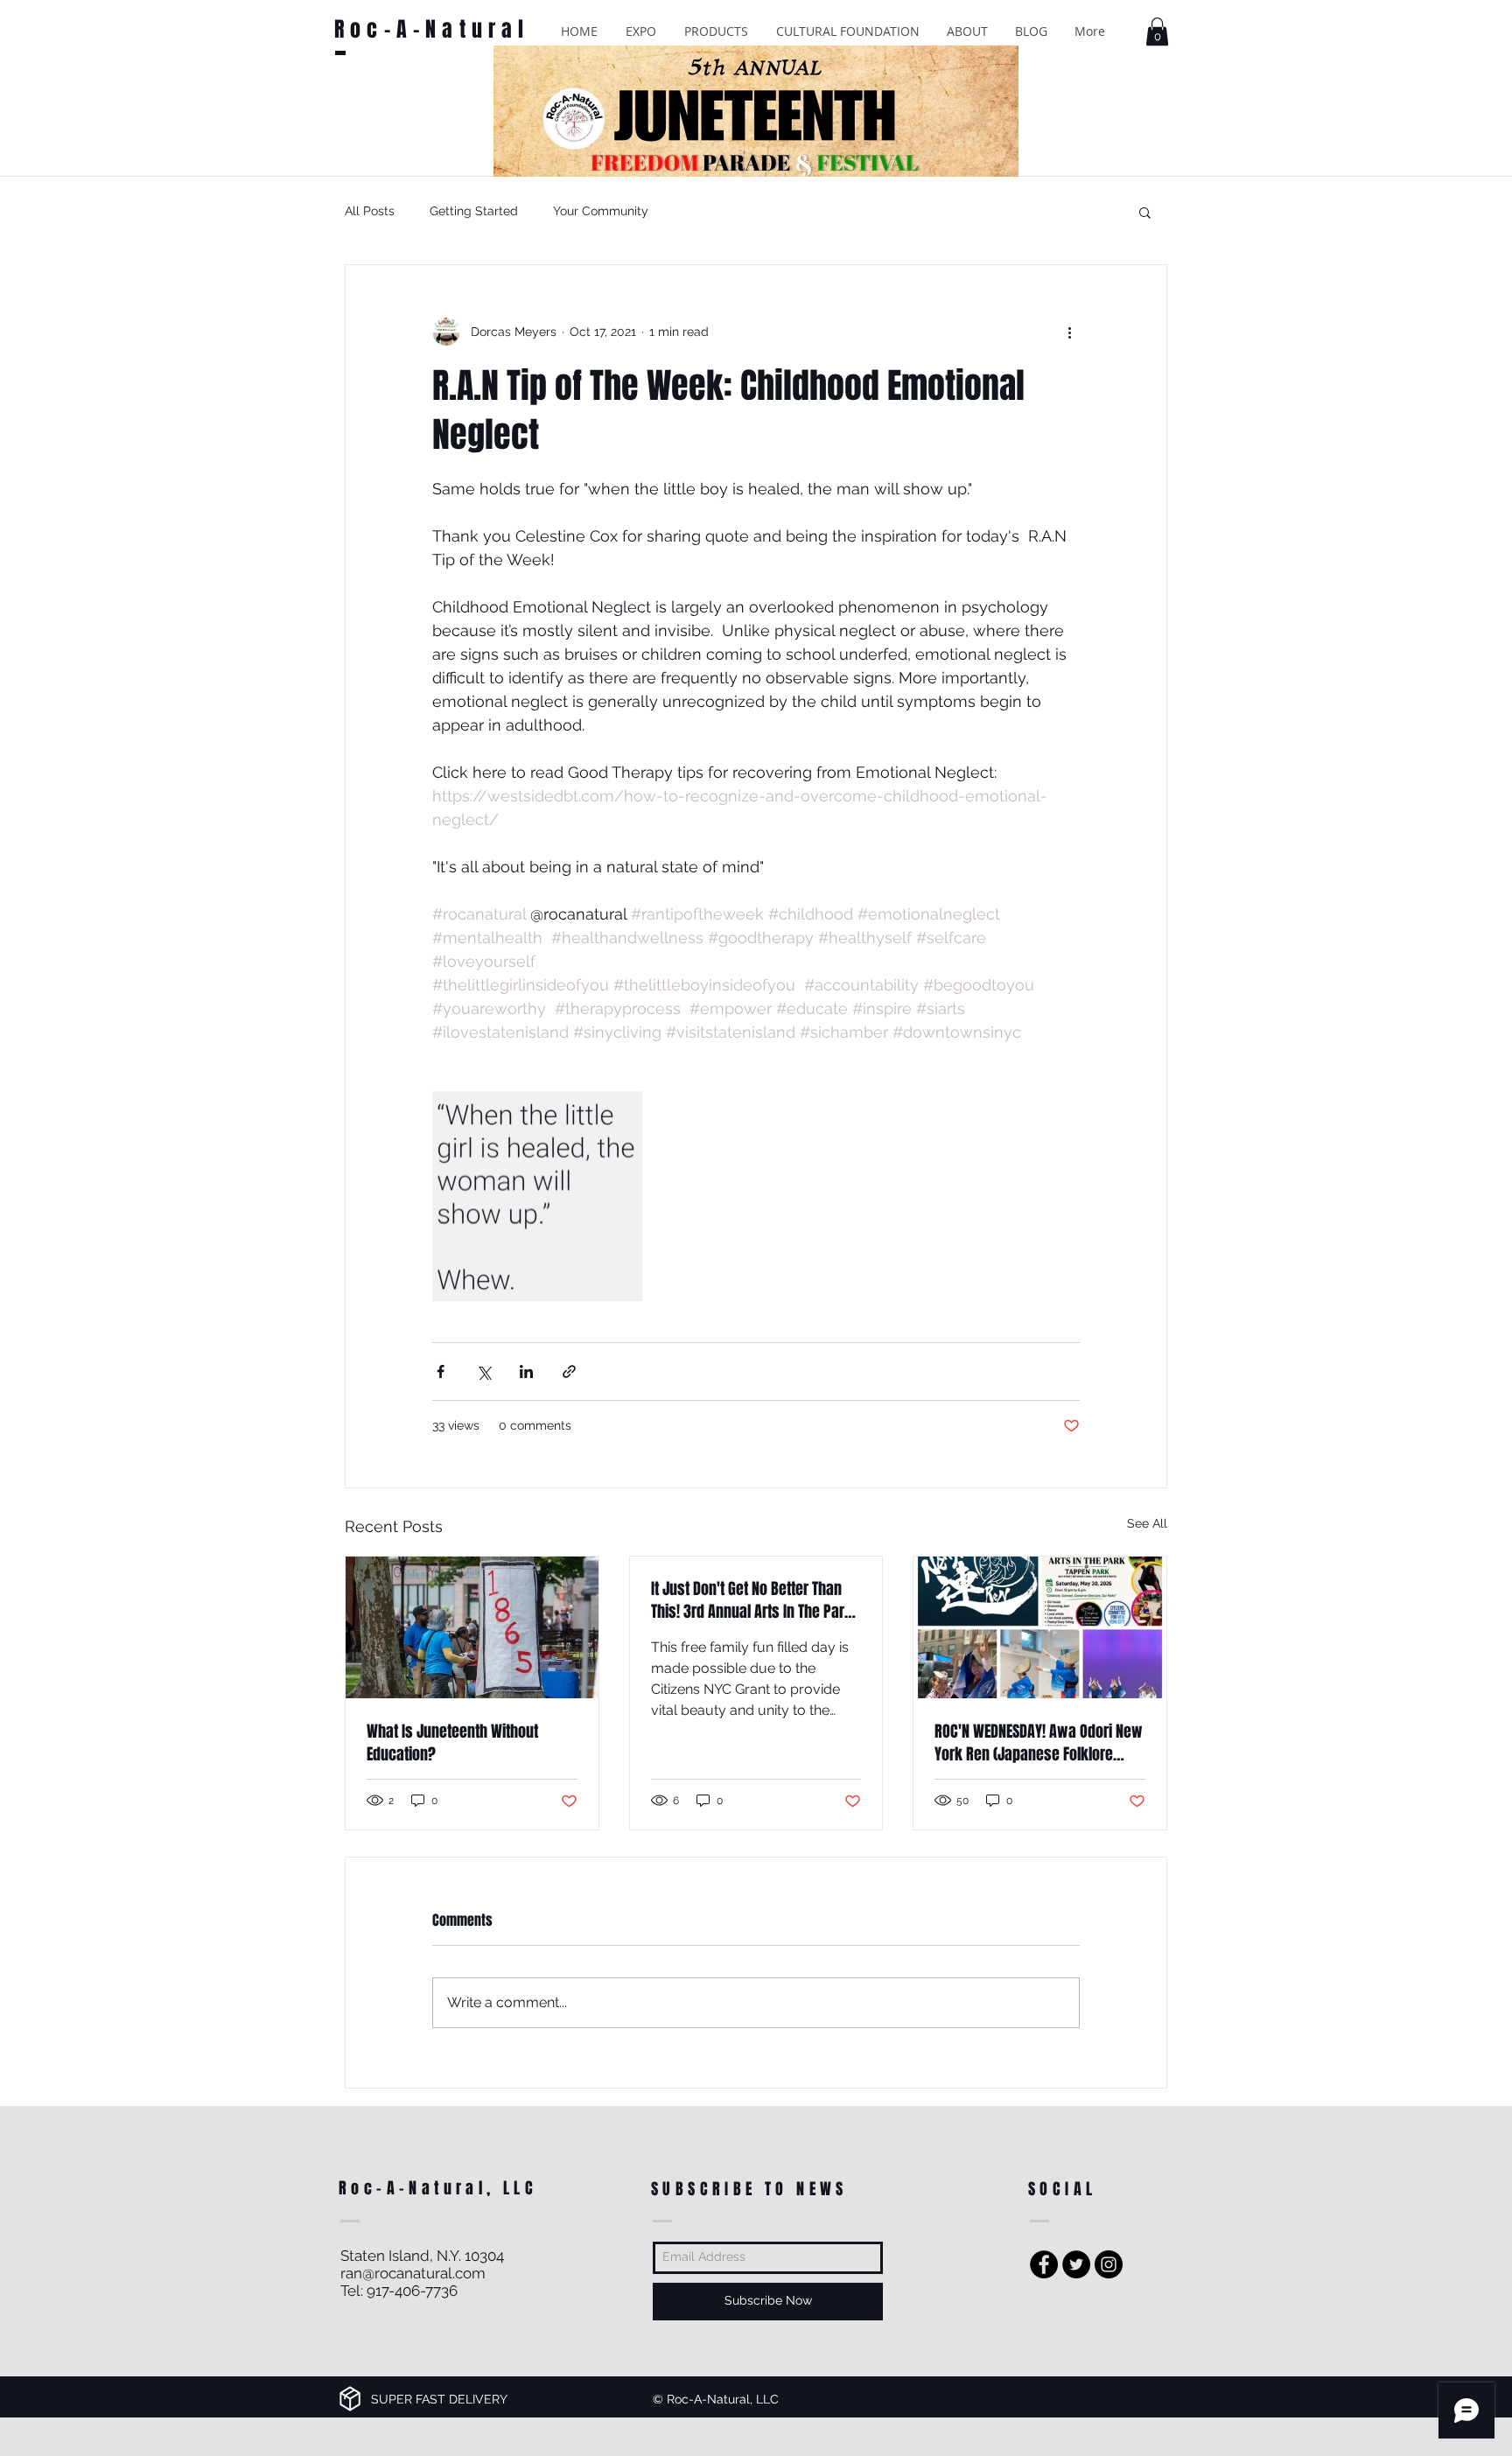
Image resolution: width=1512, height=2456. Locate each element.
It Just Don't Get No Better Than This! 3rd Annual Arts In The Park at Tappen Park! (752, 1600)
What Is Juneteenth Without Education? (452, 1743)
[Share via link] (569, 1371)
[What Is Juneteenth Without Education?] (472, 1627)
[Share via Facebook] (441, 1371)
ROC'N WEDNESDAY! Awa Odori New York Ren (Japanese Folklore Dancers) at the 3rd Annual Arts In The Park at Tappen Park (1039, 1743)
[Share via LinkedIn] (526, 1371)
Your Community (601, 211)
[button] (641, 31)
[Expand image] (537, 1196)
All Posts (370, 211)
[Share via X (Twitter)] (483, 1371)
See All (1147, 1523)
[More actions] (1069, 332)
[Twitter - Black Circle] (1076, 2264)
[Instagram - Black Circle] (1109, 2264)
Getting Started (474, 211)
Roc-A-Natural (432, 29)
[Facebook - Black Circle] (1044, 2264)
